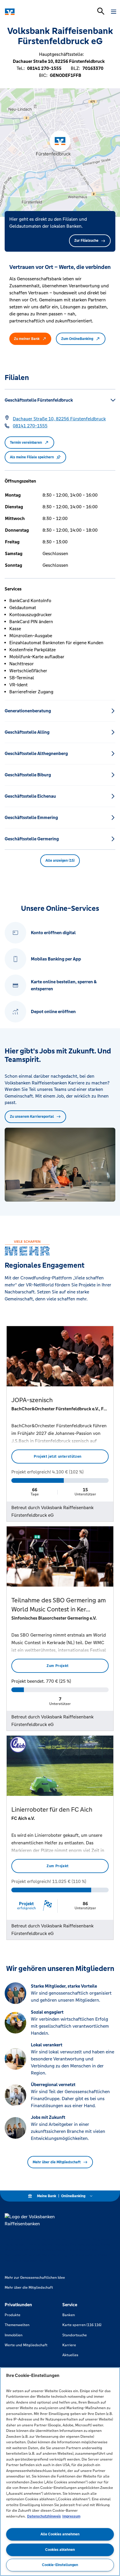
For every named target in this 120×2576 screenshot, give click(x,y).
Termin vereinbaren (26, 443)
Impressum (71, 2516)
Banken (69, 2315)
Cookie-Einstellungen (60, 2565)
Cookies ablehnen (60, 2550)
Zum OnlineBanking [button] (77, 339)
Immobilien (14, 2335)
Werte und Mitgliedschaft (26, 2345)
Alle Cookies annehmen (60, 2534)
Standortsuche (75, 2335)
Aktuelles (70, 2355)
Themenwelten (17, 2325)
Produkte (13, 2315)
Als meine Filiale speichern (32, 457)
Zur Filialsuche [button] (86, 241)
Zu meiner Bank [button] (27, 339)
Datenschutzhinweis (44, 2516)
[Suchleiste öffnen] (101, 11)
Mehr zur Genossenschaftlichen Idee (35, 2278)
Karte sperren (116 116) (82, 2325)
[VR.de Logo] (30, 12)
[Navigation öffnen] (114, 12)
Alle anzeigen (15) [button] (60, 861)
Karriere (69, 2345)
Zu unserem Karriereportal (32, 1117)
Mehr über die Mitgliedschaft (57, 2162)
